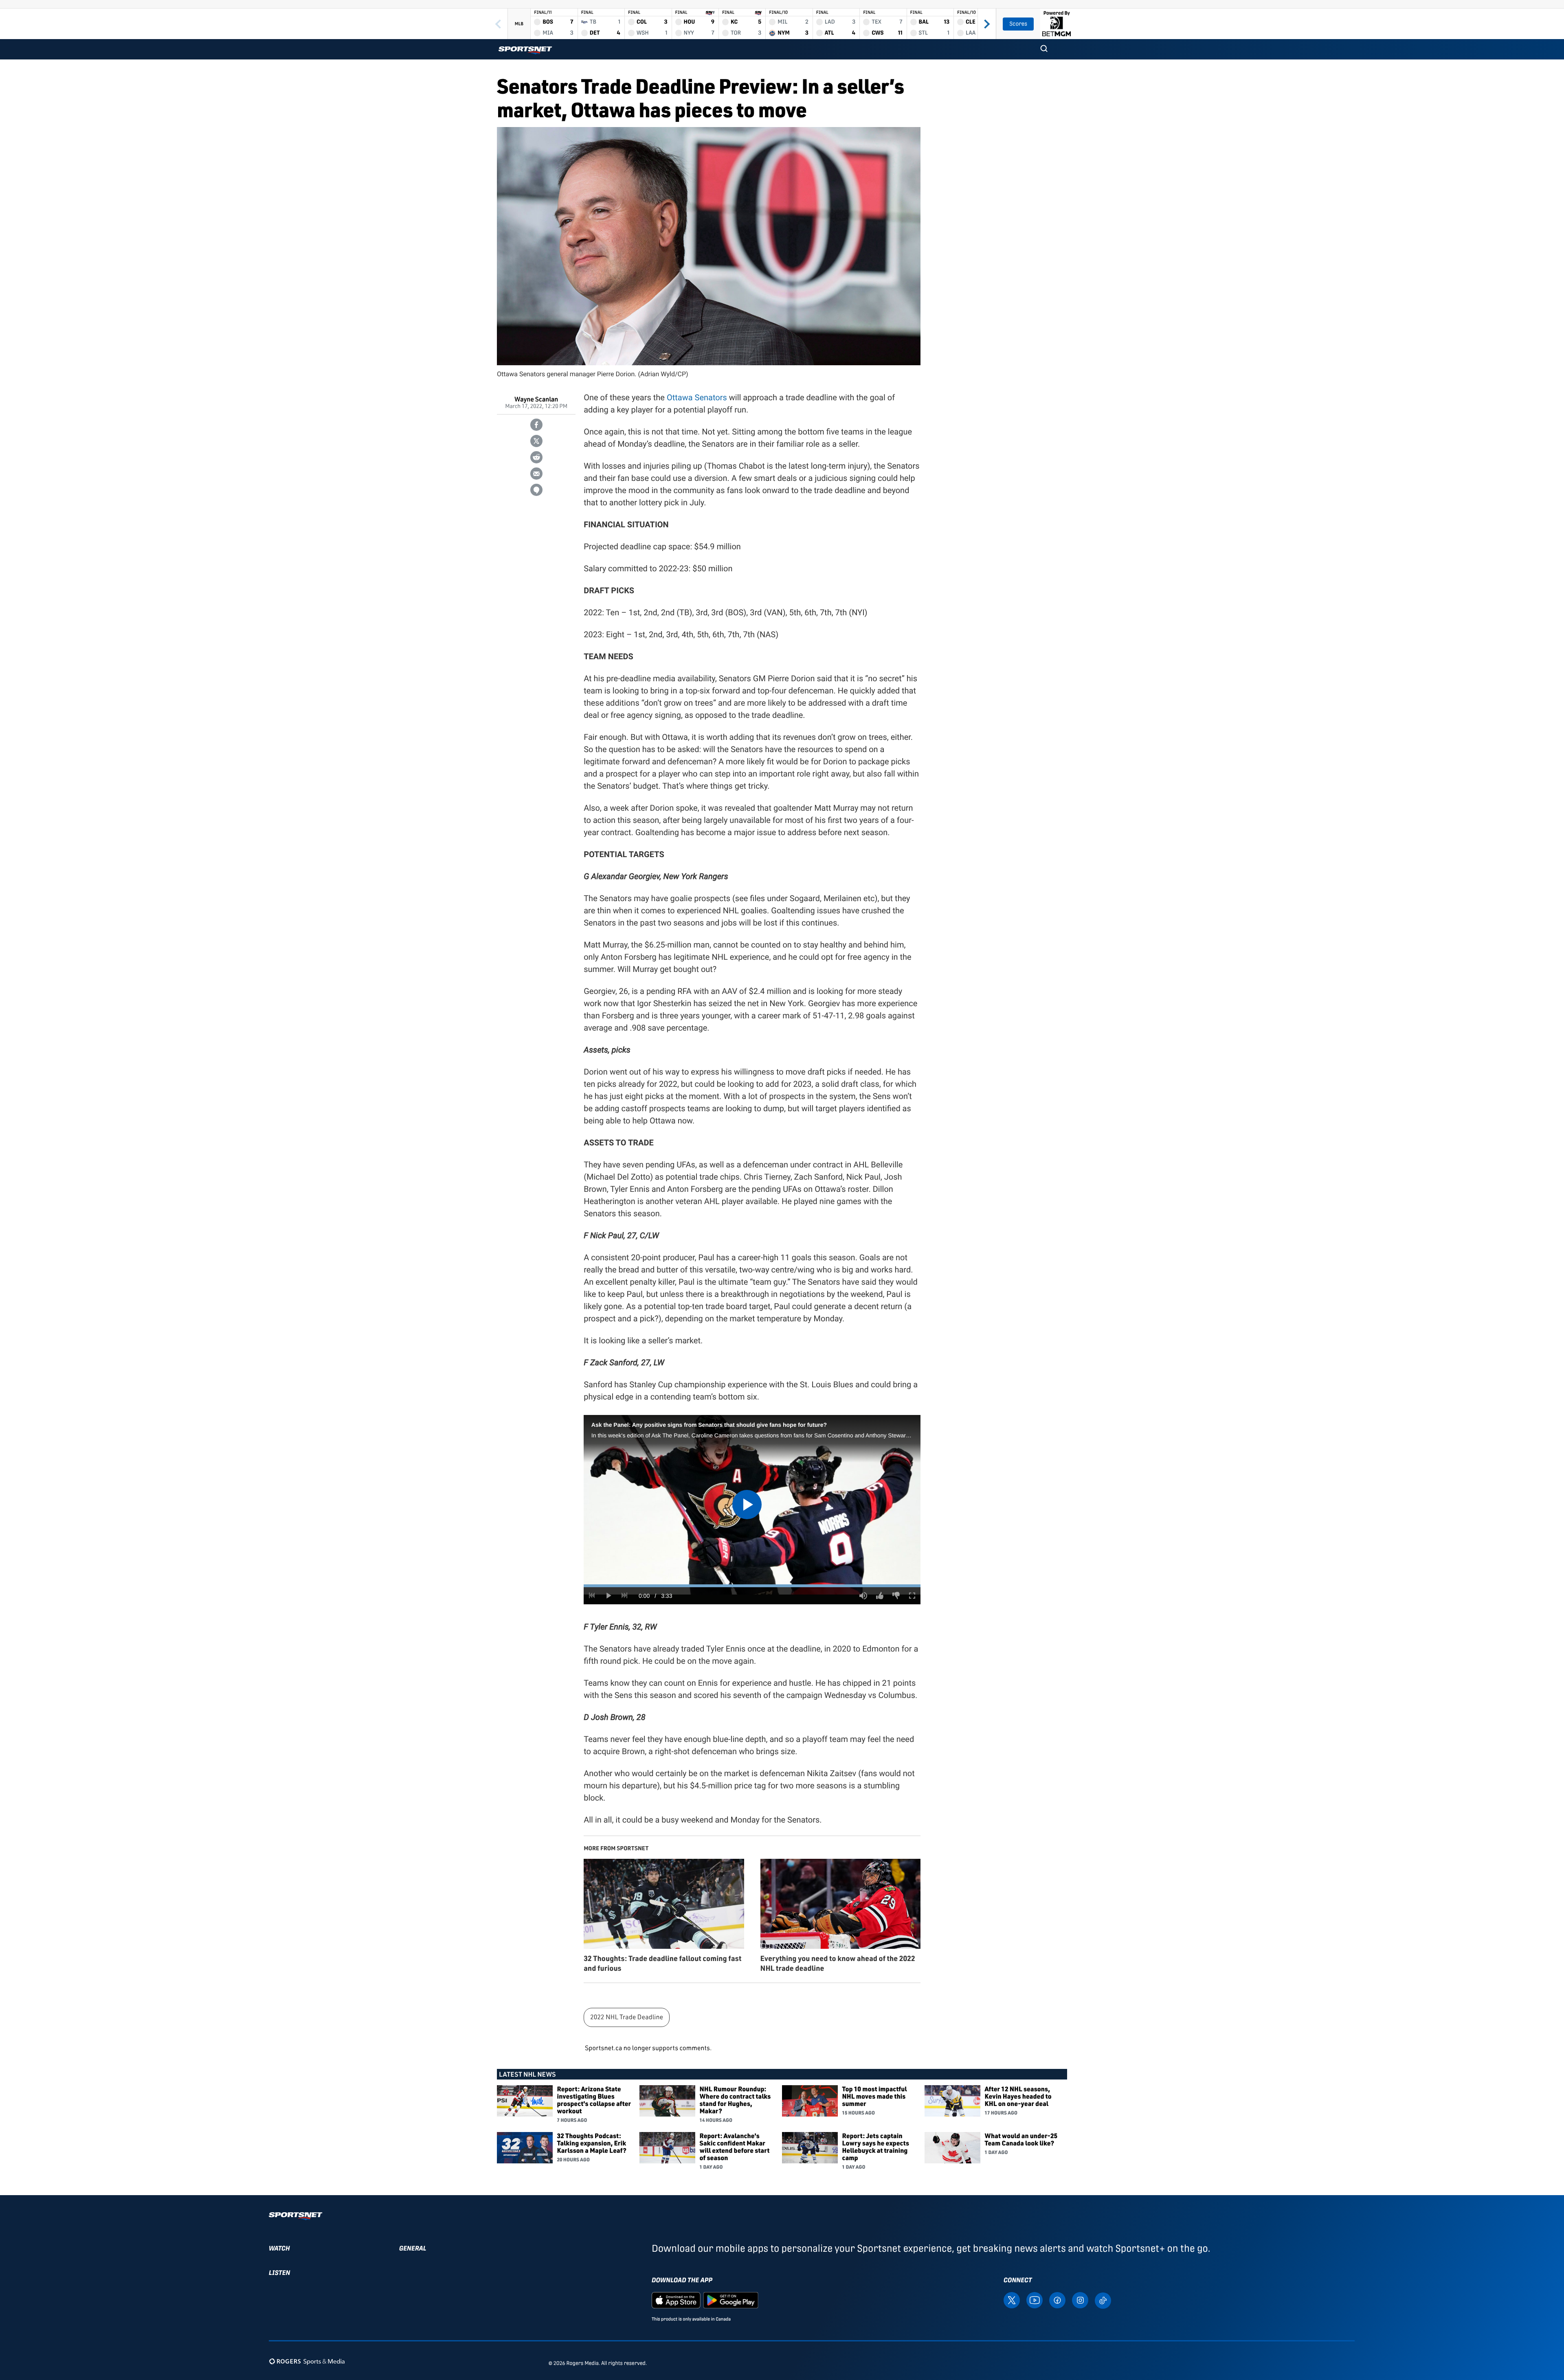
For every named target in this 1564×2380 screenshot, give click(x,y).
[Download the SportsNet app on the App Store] (676, 2300)
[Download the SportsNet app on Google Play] (731, 2300)
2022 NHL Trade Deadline (627, 2017)
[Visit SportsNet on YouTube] (1035, 2300)
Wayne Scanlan (536, 399)
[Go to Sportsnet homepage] (525, 50)
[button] (1044, 49)
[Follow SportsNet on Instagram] (1080, 2300)
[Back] (498, 24)
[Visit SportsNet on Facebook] (1057, 2300)
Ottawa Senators (697, 397)
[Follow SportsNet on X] (1012, 2300)
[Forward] (987, 24)
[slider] (752, 1586)
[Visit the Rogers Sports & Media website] (307, 2361)
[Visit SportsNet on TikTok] (1103, 2300)
